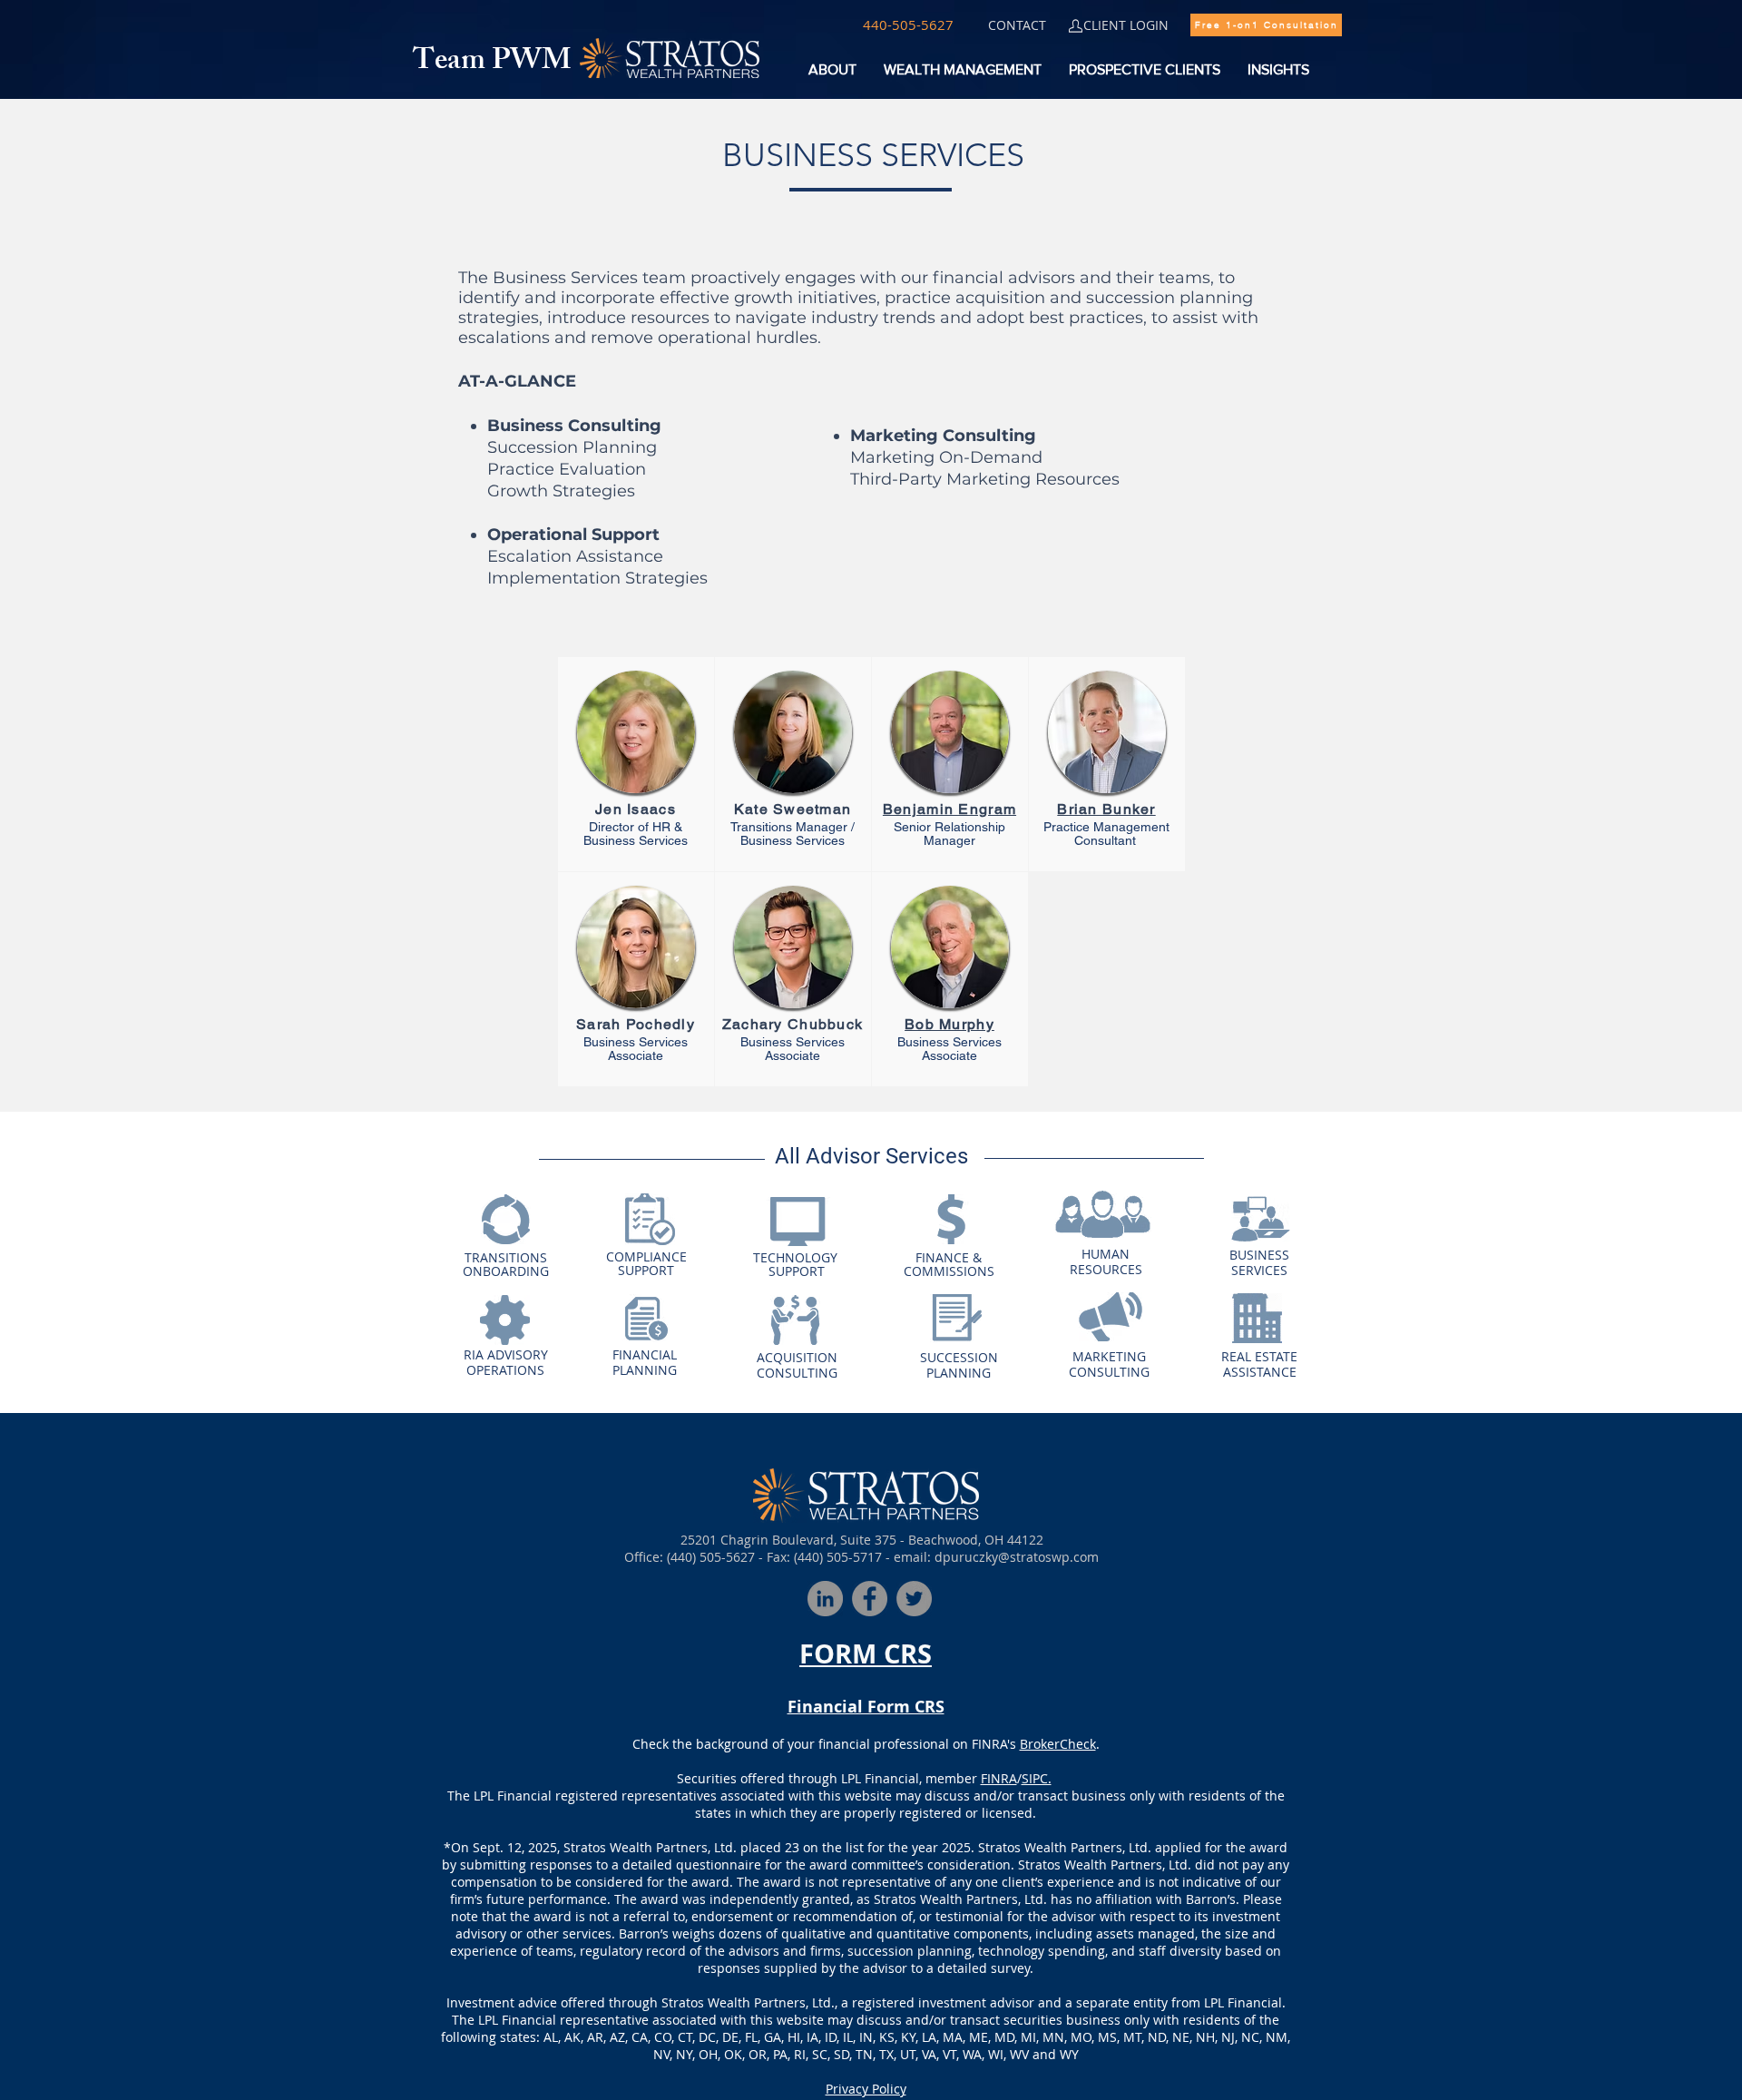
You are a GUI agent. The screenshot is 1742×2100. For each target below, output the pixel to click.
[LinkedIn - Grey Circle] (825, 1599)
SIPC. (1037, 1778)
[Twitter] (914, 1599)
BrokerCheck (1058, 1744)
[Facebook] (870, 1599)
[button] (908, 25)
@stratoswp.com (1048, 1557)
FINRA (999, 1778)
